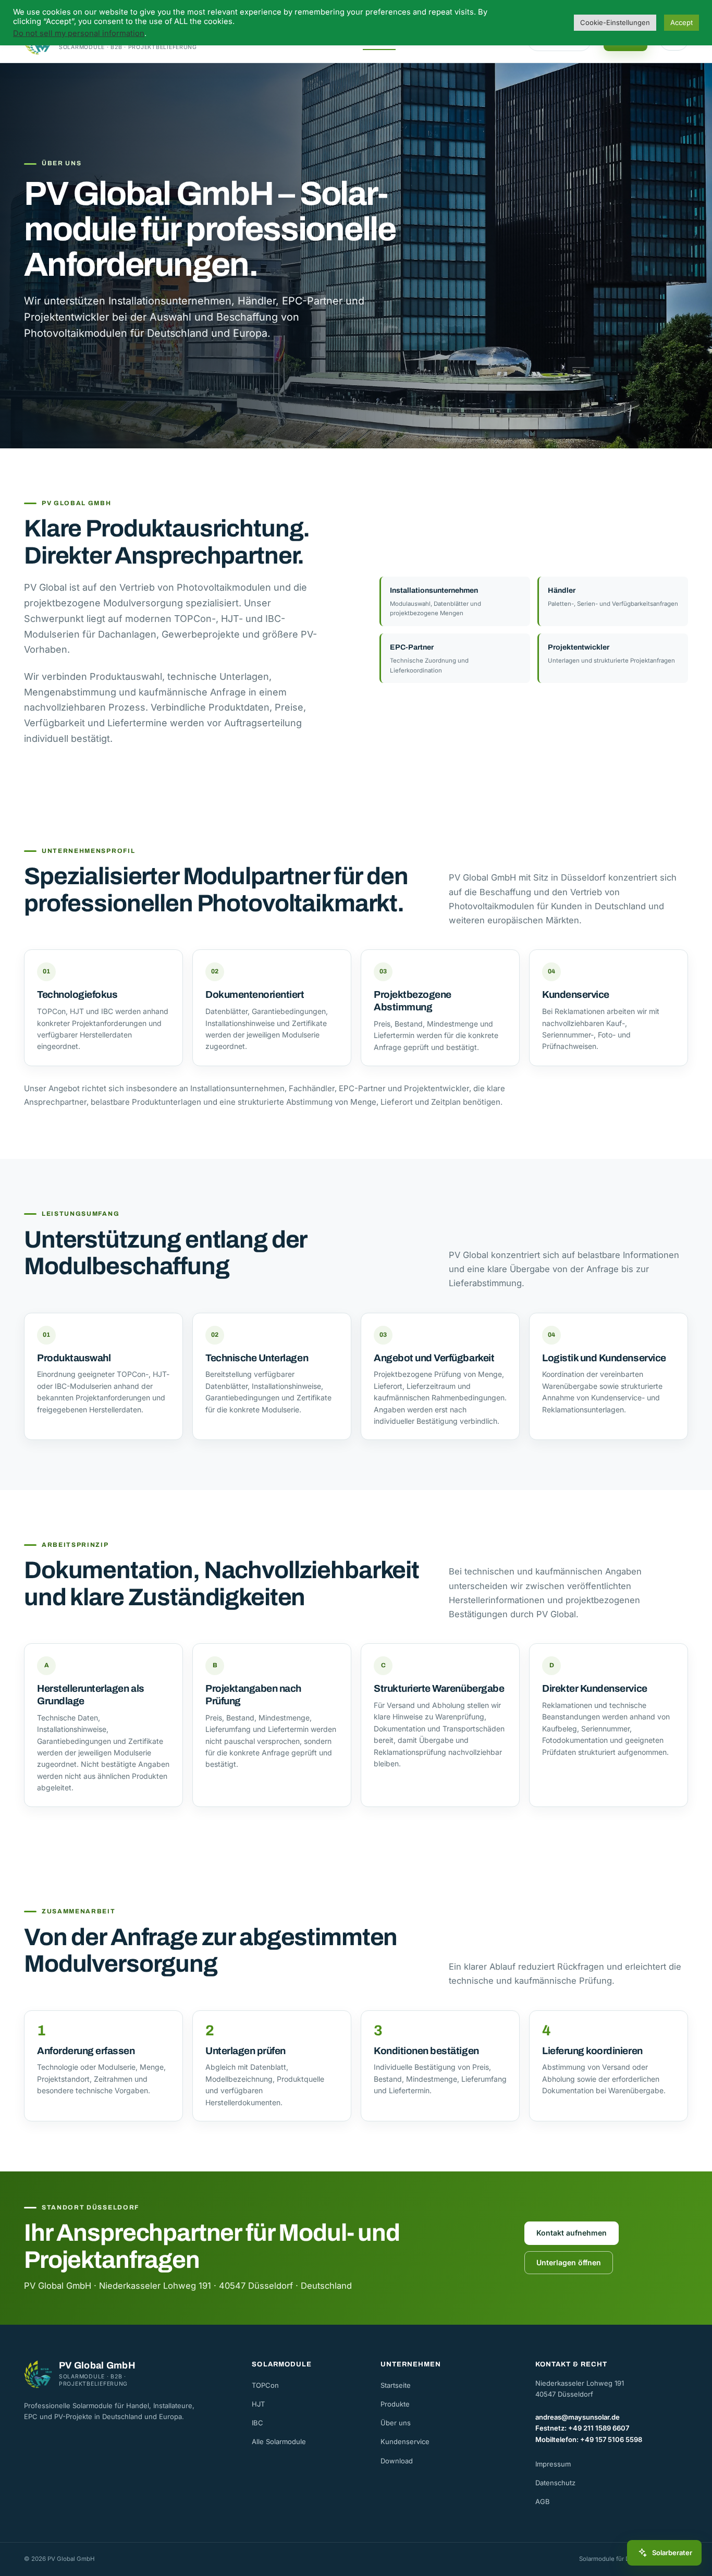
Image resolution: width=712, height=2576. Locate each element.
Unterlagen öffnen (569, 2262)
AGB (543, 2501)
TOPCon (265, 2385)
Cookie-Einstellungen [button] (615, 22)
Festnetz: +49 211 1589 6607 (582, 2428)
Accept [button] (682, 22)
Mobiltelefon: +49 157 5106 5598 (589, 2439)
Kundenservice (405, 2441)
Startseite (396, 2385)
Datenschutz (555, 2483)
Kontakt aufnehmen (572, 2233)
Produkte (395, 2404)
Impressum (553, 2464)
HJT (258, 2404)
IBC (257, 2423)
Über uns (396, 2423)
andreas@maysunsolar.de (578, 2417)
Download (397, 2461)
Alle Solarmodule (279, 2441)
